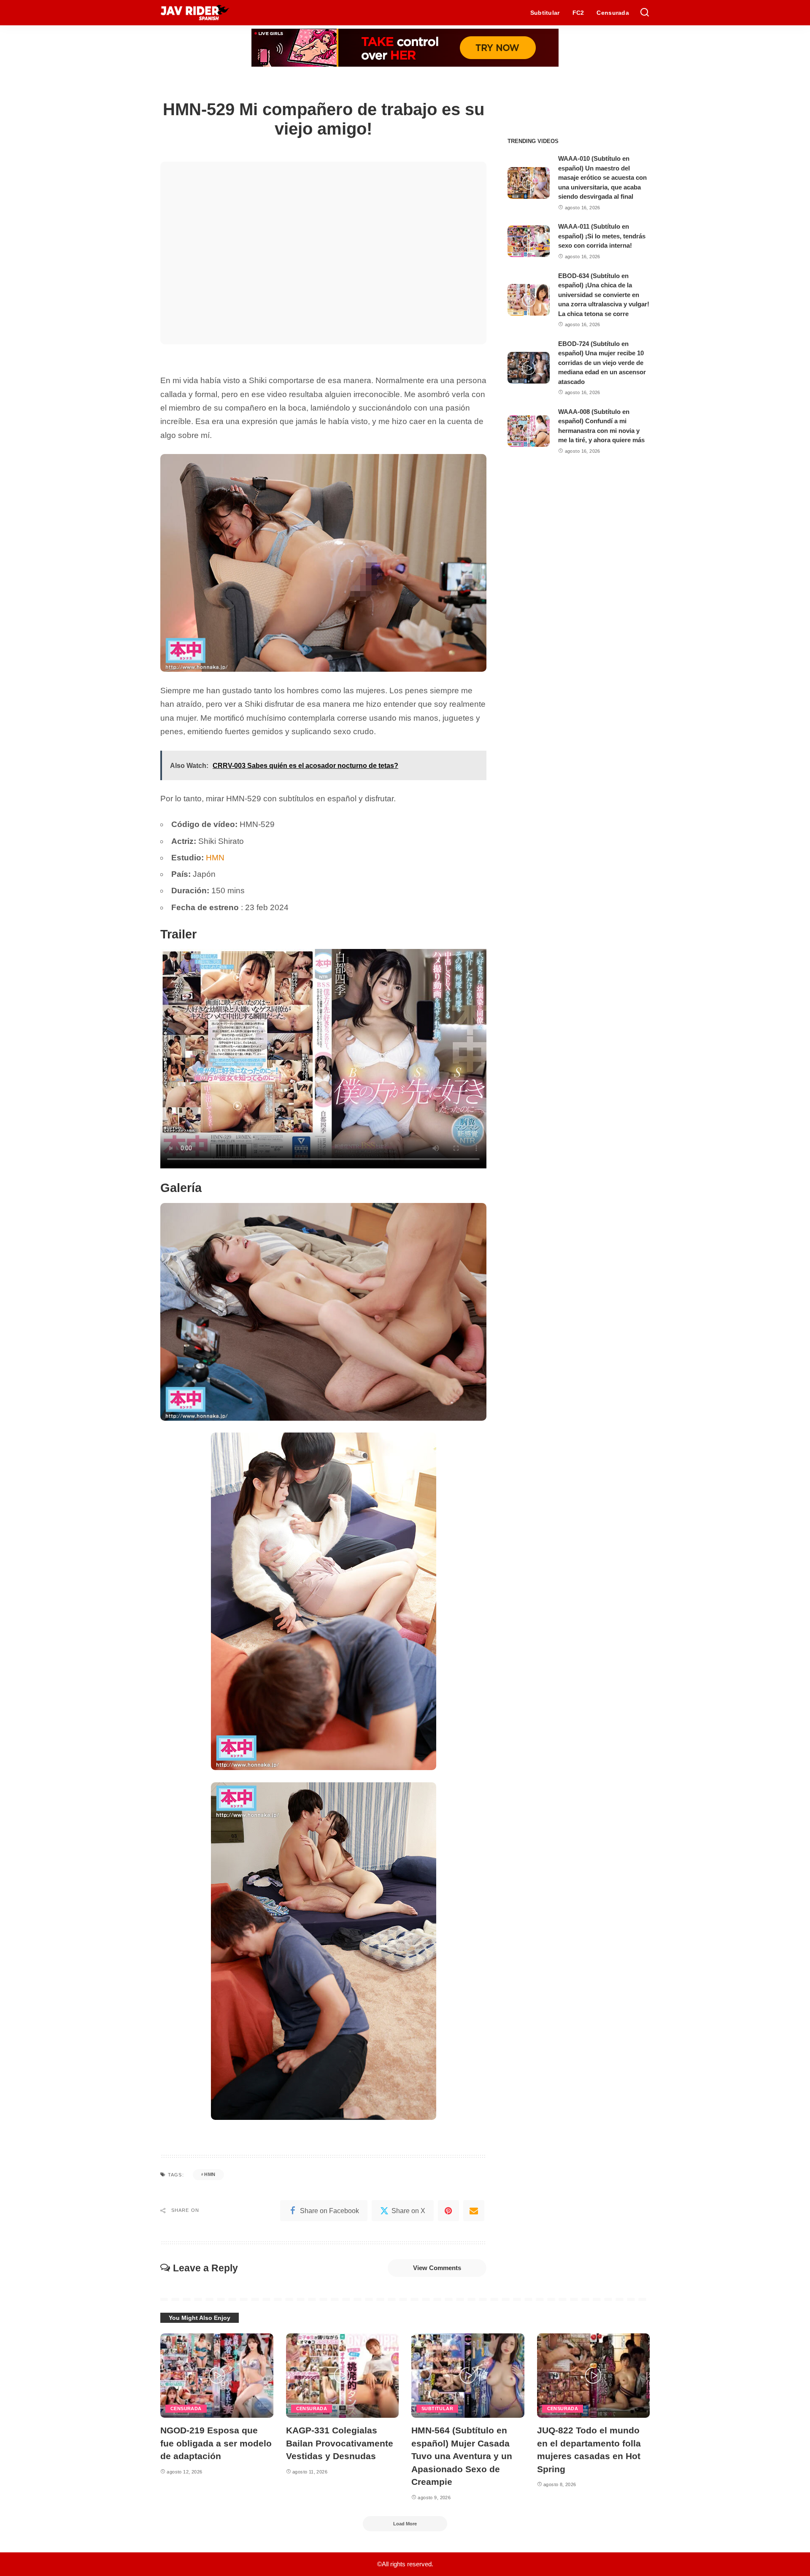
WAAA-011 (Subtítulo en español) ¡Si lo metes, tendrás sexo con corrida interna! (602, 236)
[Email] (474, 2211)
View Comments (437, 2268)
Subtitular (437, 2408)
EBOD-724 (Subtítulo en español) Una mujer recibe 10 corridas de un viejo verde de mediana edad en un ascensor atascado (602, 363)
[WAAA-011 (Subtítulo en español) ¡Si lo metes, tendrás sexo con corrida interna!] (529, 241)
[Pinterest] (448, 2211)
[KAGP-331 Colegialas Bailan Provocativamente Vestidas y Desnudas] (343, 2376)
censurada (186, 2408)
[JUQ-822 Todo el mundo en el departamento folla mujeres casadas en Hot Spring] (594, 2376)
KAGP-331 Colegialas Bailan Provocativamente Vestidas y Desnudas (340, 2443)
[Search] (645, 13)
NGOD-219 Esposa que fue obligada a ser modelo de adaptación (216, 2443)
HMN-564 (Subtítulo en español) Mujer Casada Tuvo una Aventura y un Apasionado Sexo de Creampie (462, 2456)
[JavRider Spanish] (195, 13)
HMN (215, 858)
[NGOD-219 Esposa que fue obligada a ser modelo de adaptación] (217, 2376)
